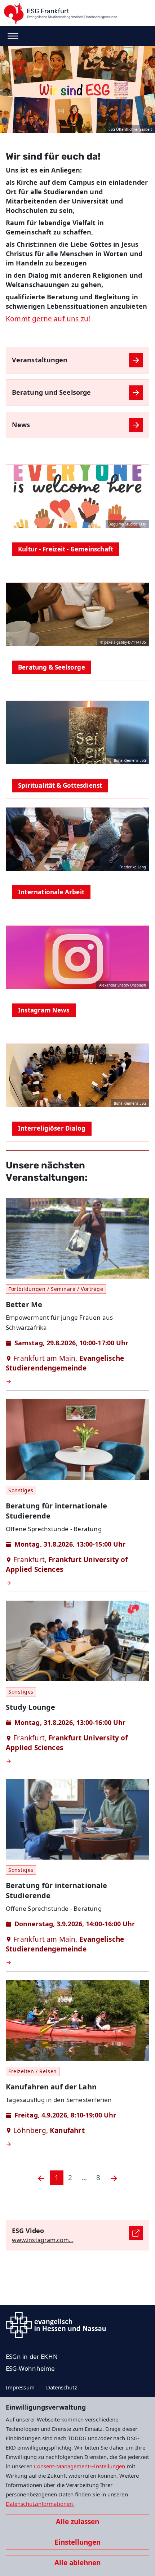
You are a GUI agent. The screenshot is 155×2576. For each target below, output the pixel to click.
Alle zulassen (77, 2522)
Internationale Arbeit (51, 892)
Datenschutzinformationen (40, 2504)
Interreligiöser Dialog (52, 1128)
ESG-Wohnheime (30, 2368)
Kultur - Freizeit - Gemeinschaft (66, 549)
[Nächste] (114, 2178)
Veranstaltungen (40, 360)
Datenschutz (62, 2387)
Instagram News (44, 1010)
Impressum (20, 2387)
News (21, 425)
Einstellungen (77, 2542)
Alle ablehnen (77, 2563)
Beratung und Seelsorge (51, 392)
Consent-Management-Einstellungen (80, 2466)
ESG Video (28, 2231)
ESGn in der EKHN (32, 2356)
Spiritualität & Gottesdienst (60, 785)
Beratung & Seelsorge (52, 667)
